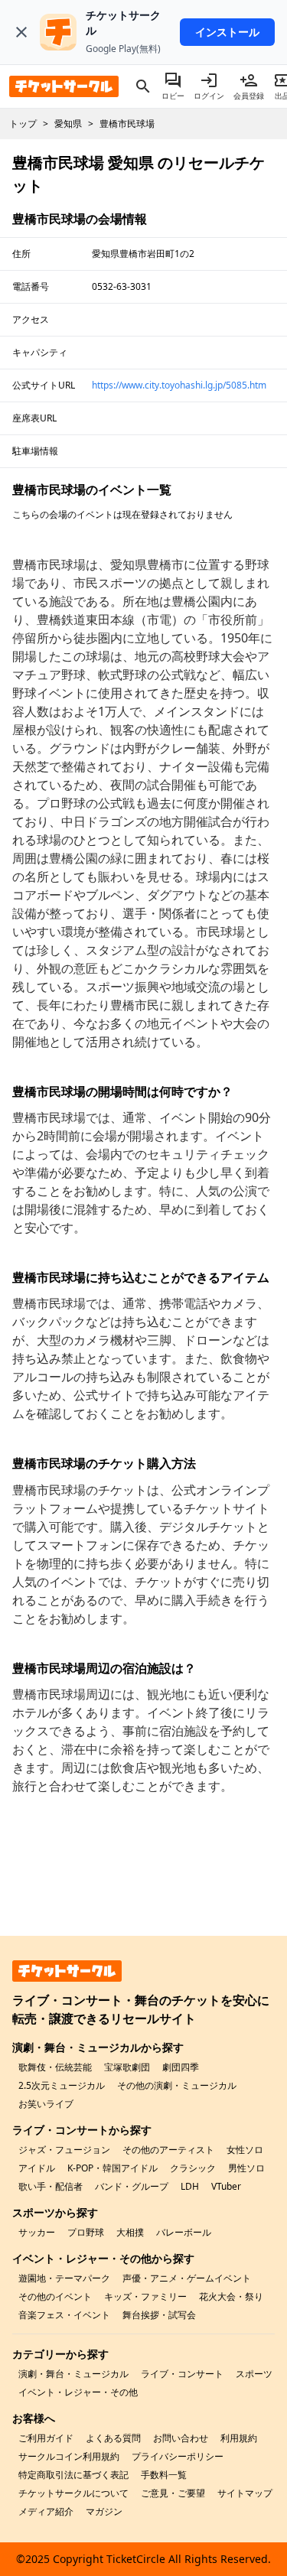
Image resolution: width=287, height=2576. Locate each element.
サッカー (37, 2232)
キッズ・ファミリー (145, 2296)
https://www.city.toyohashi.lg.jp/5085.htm (179, 385)
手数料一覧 (164, 2475)
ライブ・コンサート (182, 2374)
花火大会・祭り (231, 2296)
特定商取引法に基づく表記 (73, 2475)
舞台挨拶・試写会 (159, 2315)
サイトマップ (245, 2493)
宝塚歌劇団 (127, 2067)
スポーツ (254, 2374)
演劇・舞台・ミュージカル (73, 2374)
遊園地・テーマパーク (64, 2278)
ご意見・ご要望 (173, 2493)
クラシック (193, 2168)
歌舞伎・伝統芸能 (55, 2067)
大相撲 (130, 2232)
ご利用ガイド (46, 2438)
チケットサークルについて (73, 2493)
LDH (190, 2186)
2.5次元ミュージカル (62, 2085)
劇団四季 (181, 2067)
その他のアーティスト (168, 2150)
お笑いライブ (46, 2104)
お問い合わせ (181, 2438)
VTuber (226, 2186)
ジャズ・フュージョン (64, 2150)
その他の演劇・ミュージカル (177, 2085)
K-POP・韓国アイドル (113, 2168)
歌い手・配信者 (51, 2186)
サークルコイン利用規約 (69, 2456)
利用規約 (239, 2438)
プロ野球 (86, 2232)
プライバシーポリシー (178, 2456)
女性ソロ (245, 2150)
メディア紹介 (46, 2511)
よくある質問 (113, 2438)
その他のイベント (55, 2296)
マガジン (104, 2511)
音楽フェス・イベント (64, 2315)
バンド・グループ (132, 2186)
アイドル (37, 2168)
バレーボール (184, 2232)
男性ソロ (246, 2168)
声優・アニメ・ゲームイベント (187, 2278)
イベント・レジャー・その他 (78, 2392)
